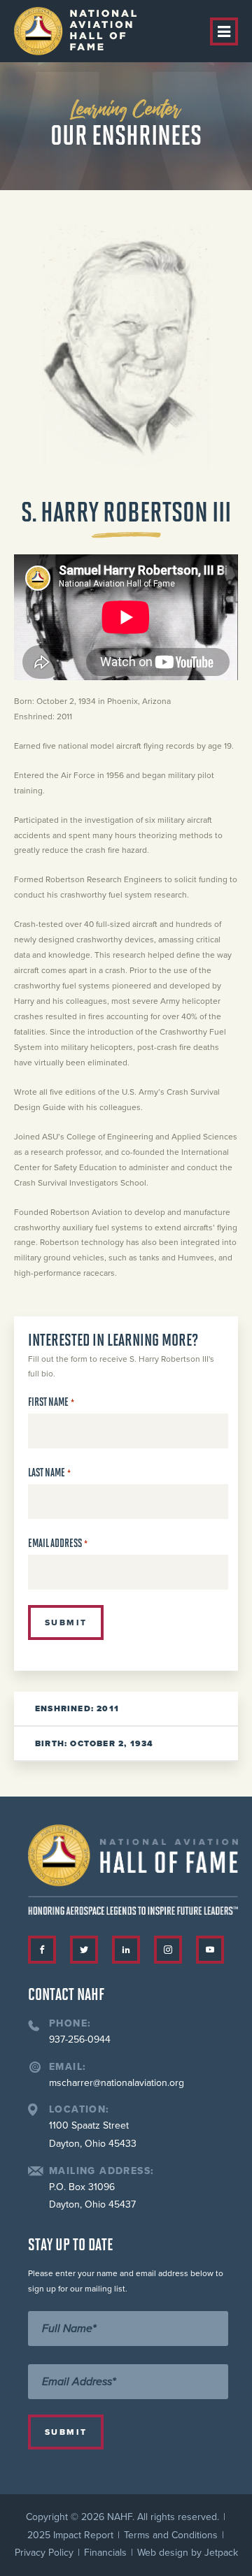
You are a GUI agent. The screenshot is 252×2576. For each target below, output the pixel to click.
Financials (105, 2553)
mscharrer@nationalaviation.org (117, 2083)
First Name (51, 1402)
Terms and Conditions (171, 2535)
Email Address (58, 1543)
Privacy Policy (44, 2553)
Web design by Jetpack (188, 2553)
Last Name (49, 1473)
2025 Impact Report (70, 2535)
